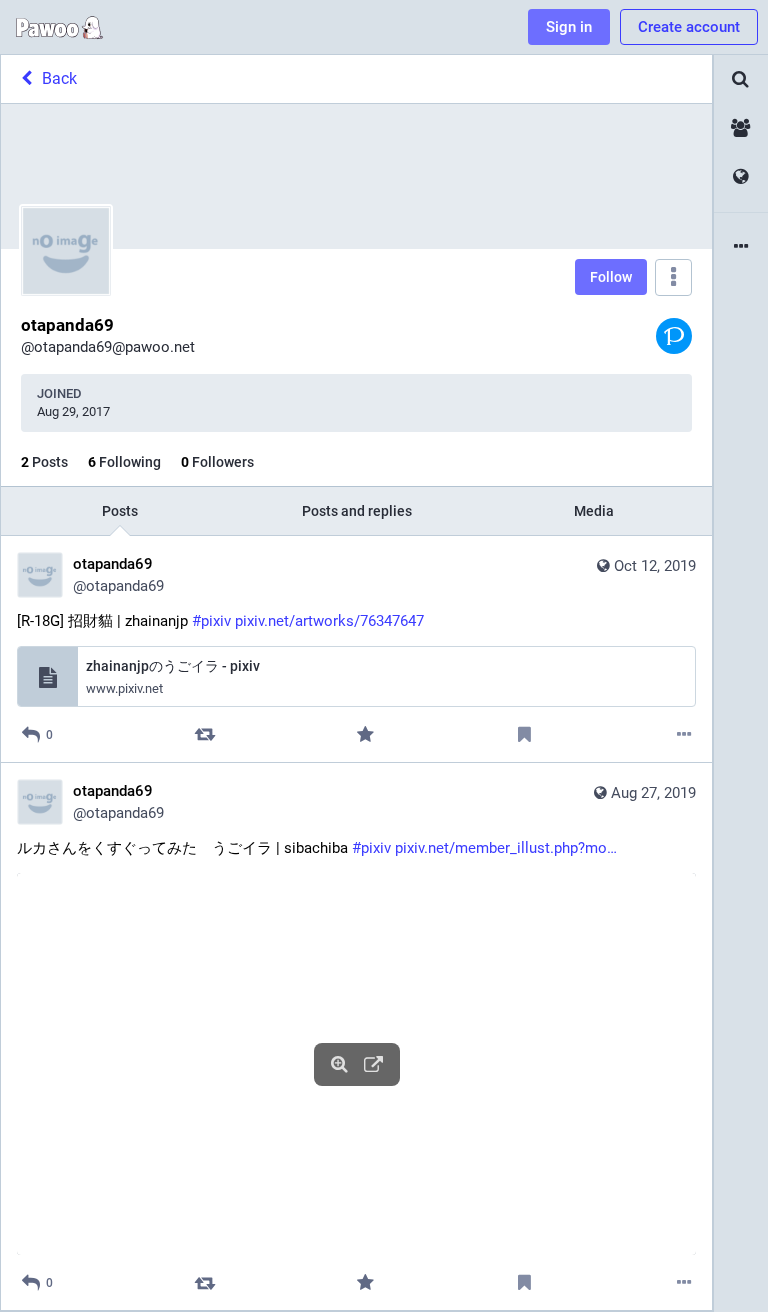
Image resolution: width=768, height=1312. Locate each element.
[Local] (741, 128)
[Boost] (205, 734)
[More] (684, 734)
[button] (356, 1064)
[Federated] (741, 177)
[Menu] (673, 277)
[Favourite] (364, 734)
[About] (741, 247)
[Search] (741, 79)
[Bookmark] (524, 734)
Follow (611, 277)
